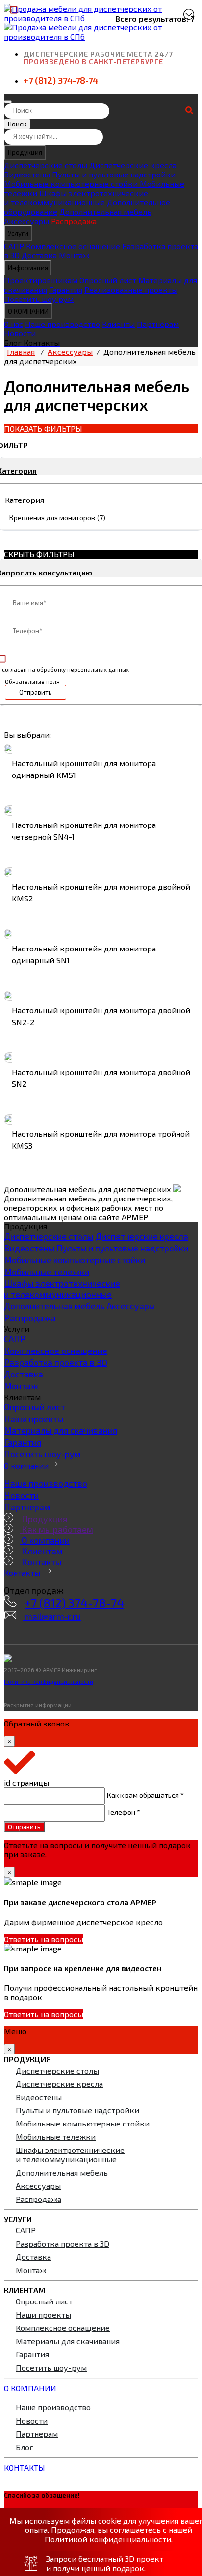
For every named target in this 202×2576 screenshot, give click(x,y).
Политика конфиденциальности (49, 1681)
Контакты (40, 1562)
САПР (14, 246)
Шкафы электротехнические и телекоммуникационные (76, 198)
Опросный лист (108, 280)
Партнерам (27, 1507)
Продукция (25, 152)
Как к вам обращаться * (145, 1795)
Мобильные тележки (47, 1272)
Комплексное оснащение (73, 246)
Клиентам (41, 1551)
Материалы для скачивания (61, 1430)
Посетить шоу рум (39, 299)
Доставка (39, 255)
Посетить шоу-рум (42, 1454)
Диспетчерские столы (46, 165)
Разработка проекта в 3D (56, 1362)
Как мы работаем (56, 1529)
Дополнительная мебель (105, 212)
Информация (28, 268)
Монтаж (74, 255)
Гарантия (66, 289)
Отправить (36, 692)
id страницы (26, 1783)
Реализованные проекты (131, 289)
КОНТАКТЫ (25, 2467)
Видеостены (27, 174)
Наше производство (63, 324)
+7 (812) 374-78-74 (61, 80)
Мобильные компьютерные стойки (72, 184)
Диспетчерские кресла (133, 165)
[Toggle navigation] (8, 102)
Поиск (17, 124)
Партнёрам (158, 324)
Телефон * (124, 1812)
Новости (20, 333)
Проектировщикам (41, 280)
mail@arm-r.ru (52, 1616)
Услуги (18, 233)
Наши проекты (34, 1419)
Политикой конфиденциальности (108, 2539)
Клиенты (118, 324)
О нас (13, 324)
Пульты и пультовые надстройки (114, 174)
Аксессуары (27, 221)
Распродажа (74, 221)
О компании (26, 1465)
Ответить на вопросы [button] (44, 1939)
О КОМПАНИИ (28, 311)
